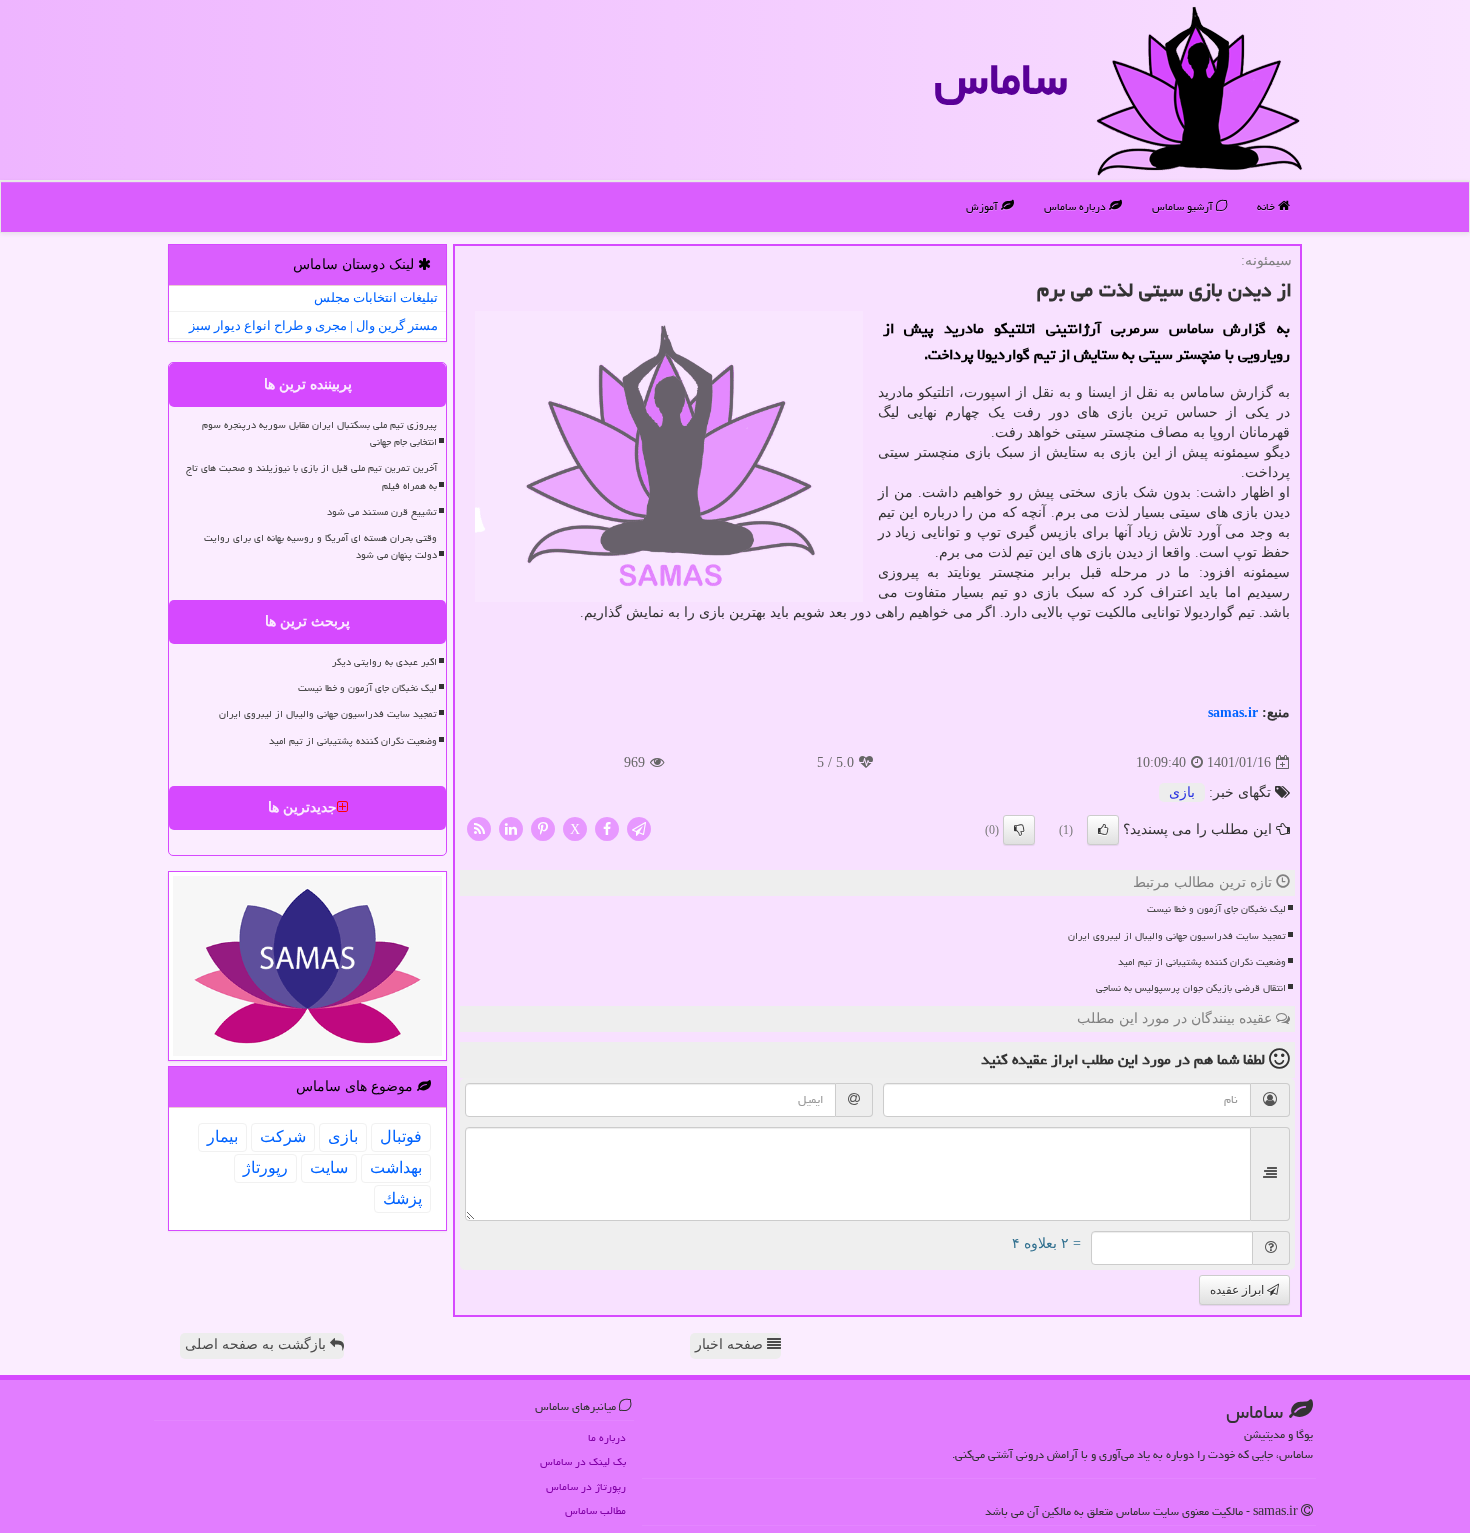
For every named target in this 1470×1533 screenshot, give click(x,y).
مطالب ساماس (595, 1510)
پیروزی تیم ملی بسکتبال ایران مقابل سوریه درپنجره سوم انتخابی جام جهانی (319, 433)
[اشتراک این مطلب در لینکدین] (511, 828)
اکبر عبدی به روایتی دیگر (384, 662)
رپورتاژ (265, 1167)
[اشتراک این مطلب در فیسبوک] (607, 828)
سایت (329, 1167)
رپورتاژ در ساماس (586, 1486)
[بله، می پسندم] (1103, 830)
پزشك (402, 1198)
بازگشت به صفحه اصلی (257, 1344)
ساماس (1000, 79)
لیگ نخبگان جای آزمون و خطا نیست (1216, 909)
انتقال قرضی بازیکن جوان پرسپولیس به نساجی (1191, 988)
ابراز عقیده (1238, 1290)
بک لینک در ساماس (583, 1461)
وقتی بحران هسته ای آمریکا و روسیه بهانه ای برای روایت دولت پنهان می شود (320, 546)
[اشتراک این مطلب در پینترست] (543, 828)
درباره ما (607, 1437)
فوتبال (401, 1136)
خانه (1267, 206)
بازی (1182, 792)
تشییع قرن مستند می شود (382, 512)
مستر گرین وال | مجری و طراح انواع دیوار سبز (313, 325)
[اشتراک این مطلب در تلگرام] (639, 828)
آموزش (983, 206)
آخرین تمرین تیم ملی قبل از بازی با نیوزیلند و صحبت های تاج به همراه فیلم (311, 476)
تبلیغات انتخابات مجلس (376, 297)
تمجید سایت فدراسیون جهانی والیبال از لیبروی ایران (1177, 936)
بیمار (222, 1136)
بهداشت (396, 1167)
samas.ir (1233, 712)
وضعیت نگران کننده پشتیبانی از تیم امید (1202, 962)
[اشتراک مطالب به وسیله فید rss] (479, 828)
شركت (283, 1136)
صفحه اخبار (731, 1344)
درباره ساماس (1076, 206)
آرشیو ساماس (1184, 206)
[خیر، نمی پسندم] (1019, 830)
